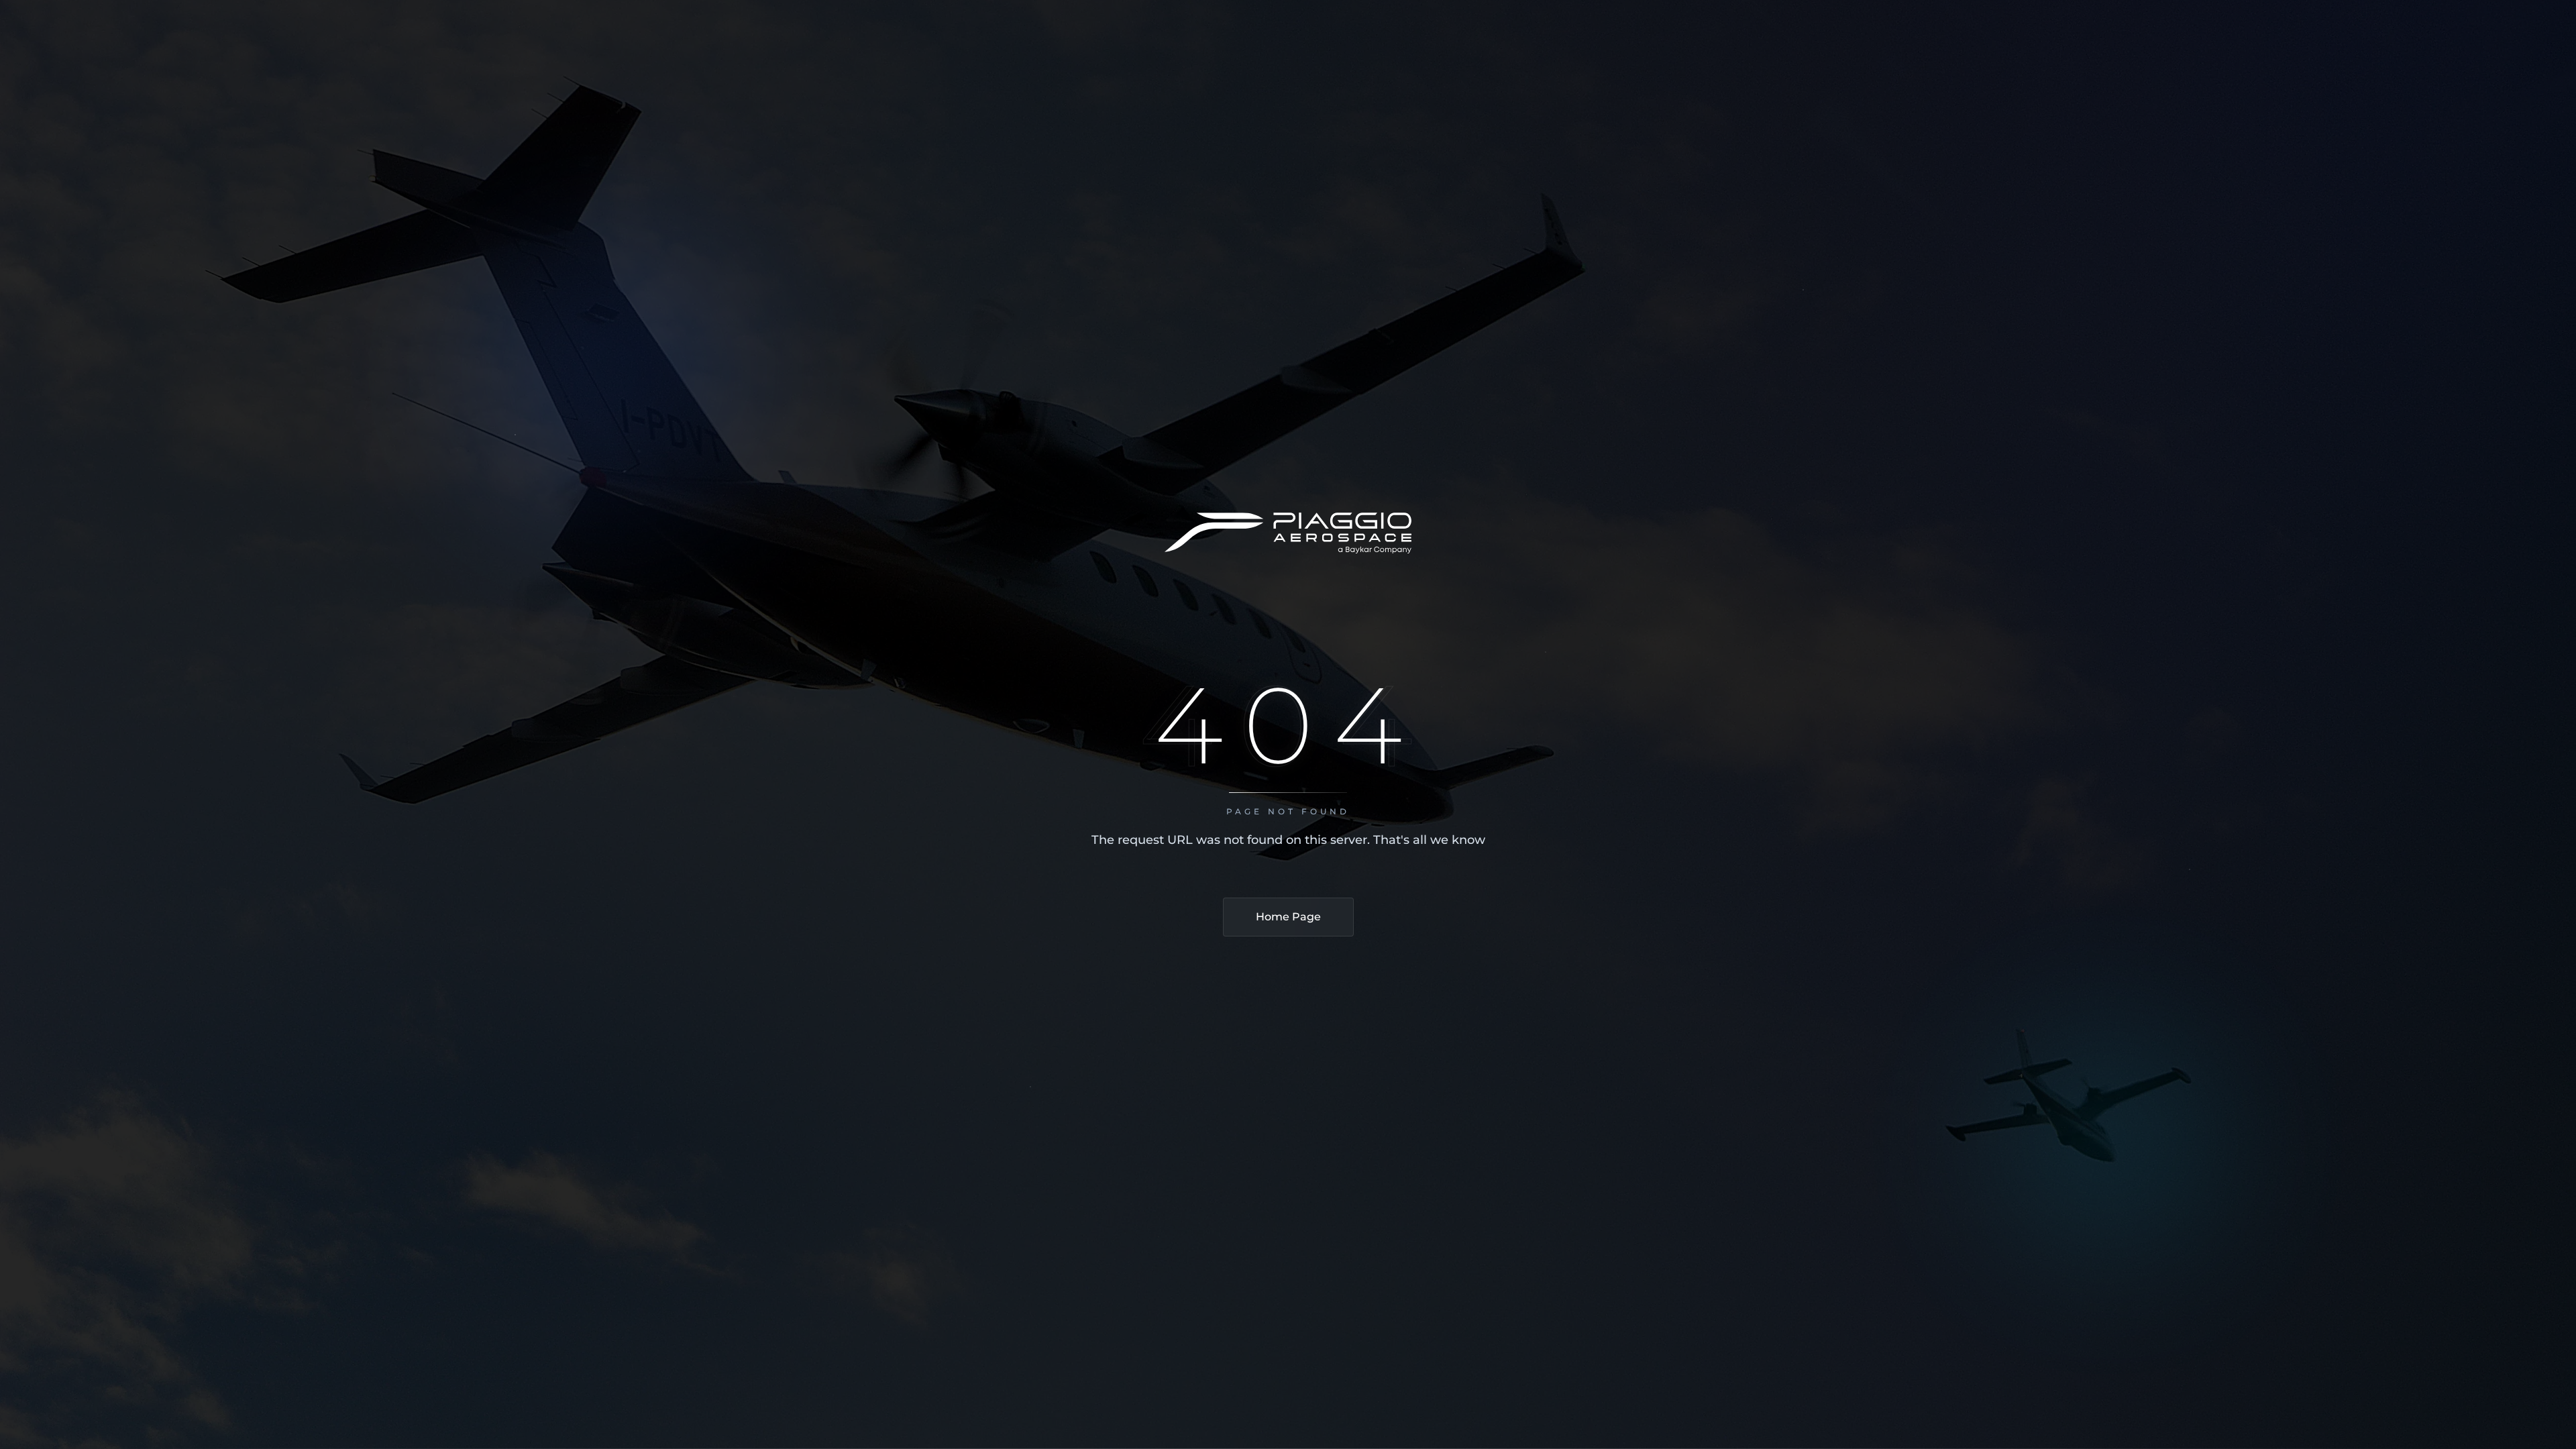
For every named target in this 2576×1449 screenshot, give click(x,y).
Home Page (1288, 917)
